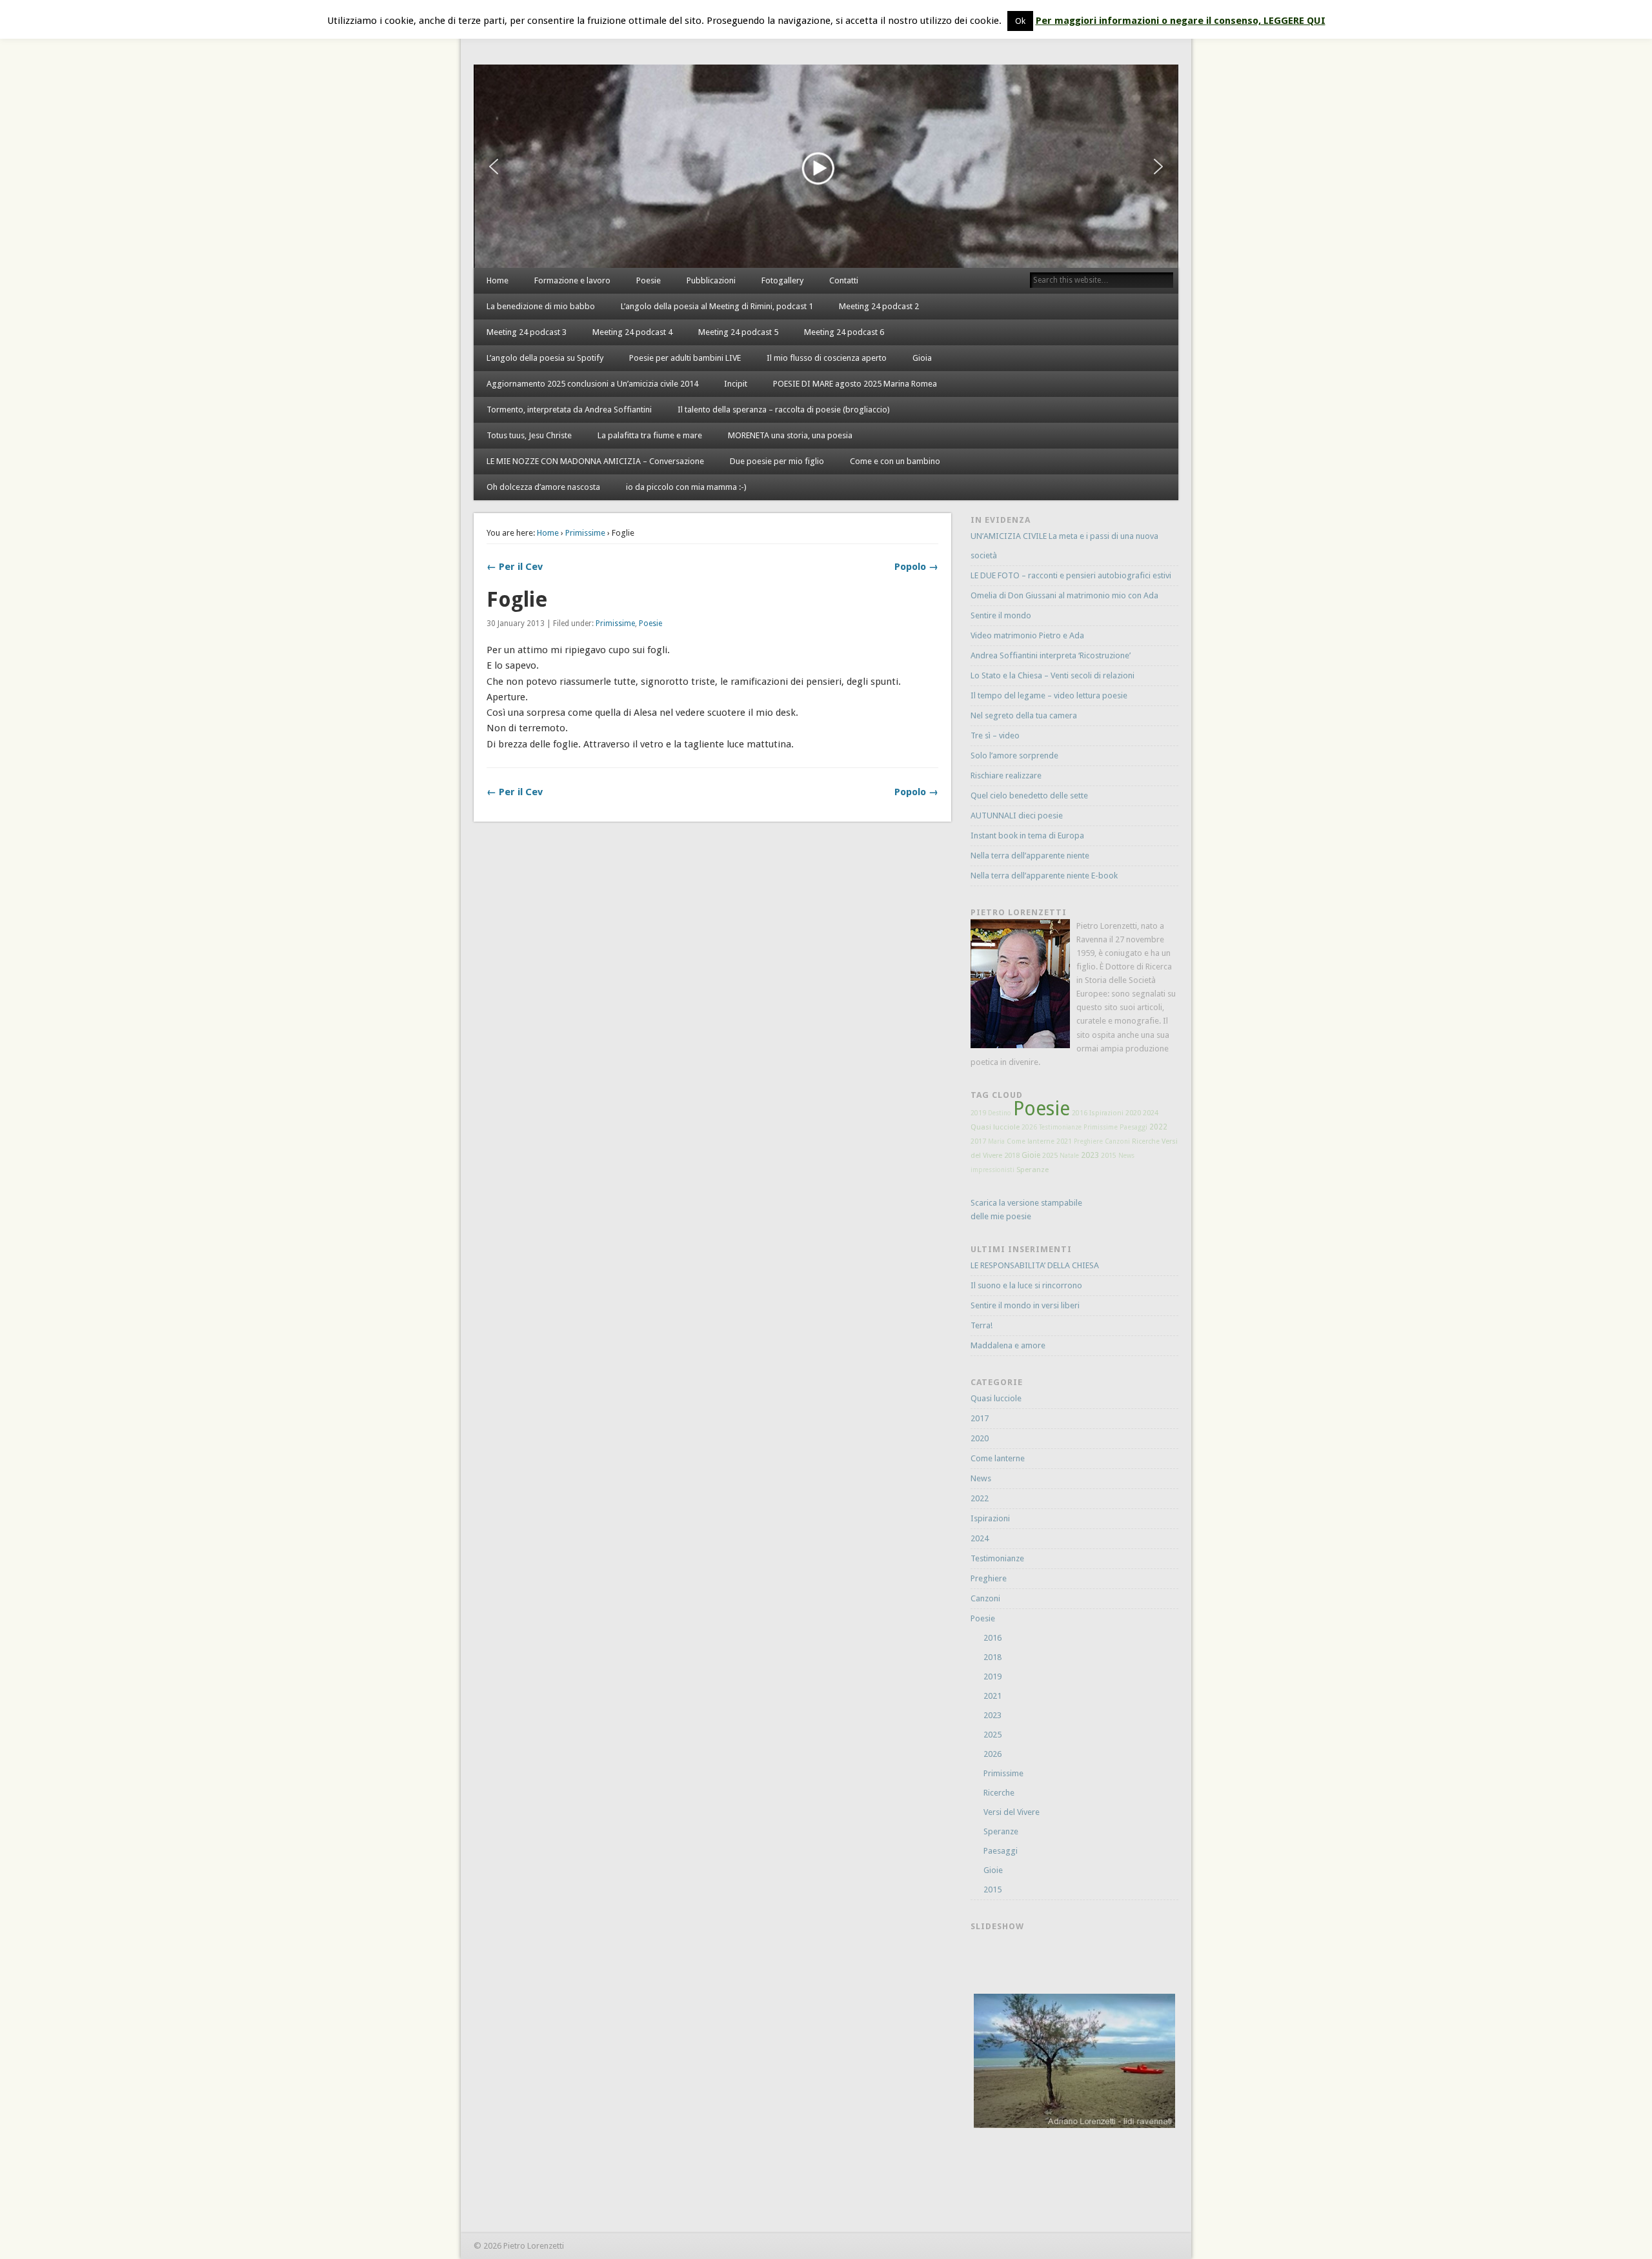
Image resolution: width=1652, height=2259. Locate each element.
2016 (1080, 1113)
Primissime (585, 533)
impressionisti (992, 1170)
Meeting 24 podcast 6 (844, 332)
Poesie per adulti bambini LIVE (685, 358)
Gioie (1031, 1155)
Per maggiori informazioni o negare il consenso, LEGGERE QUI (1181, 21)
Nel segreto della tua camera (1024, 715)
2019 (978, 1113)
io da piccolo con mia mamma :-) (686, 487)
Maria (996, 1141)
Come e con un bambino (895, 461)
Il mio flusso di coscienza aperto (827, 358)
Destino (1000, 1113)
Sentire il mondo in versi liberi (1025, 1305)
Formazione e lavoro (572, 280)
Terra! (982, 1325)
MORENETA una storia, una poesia (790, 435)
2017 (978, 1141)
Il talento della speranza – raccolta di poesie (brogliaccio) (784, 410)
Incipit (736, 384)
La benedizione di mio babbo (541, 306)
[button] (494, 167)
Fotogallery (782, 280)
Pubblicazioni (711, 280)
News (1126, 1156)
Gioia (922, 358)
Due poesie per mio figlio (777, 461)
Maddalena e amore (1008, 1345)
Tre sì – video (995, 735)
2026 (1029, 1127)
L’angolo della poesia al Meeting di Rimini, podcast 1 (717, 306)
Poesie (649, 280)
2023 (1090, 1155)
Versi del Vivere (1012, 1812)
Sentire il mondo (1001, 615)
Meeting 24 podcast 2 (879, 306)
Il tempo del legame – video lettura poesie (1049, 695)
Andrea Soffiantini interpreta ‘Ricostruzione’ (1051, 655)
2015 (1109, 1156)
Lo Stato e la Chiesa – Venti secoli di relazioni (1053, 675)
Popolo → (916, 567)
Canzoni (1117, 1141)
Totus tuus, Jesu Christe (529, 435)
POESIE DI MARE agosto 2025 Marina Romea (855, 384)
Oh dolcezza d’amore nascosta (543, 487)
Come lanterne (1031, 1141)
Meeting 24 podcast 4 (632, 332)
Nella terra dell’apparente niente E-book (1044, 876)
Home (498, 280)
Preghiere (1088, 1141)
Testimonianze (1060, 1127)
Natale (1069, 1156)
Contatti (844, 280)
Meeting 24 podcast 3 (527, 332)
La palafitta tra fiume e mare (650, 435)
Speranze (1032, 1170)
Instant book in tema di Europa (1027, 836)
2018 (1012, 1155)
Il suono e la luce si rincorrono (1026, 1285)
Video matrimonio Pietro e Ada (1027, 635)
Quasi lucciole (995, 1127)
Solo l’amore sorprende (1014, 755)
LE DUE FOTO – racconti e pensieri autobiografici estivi (1071, 575)
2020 (1133, 1113)
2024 (1151, 1113)
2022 (1158, 1127)
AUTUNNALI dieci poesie (1017, 815)
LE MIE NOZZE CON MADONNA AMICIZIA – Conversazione (595, 461)
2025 (1050, 1155)
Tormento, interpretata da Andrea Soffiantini (569, 410)
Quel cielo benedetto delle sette (1029, 795)
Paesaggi (1133, 1127)
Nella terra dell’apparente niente (1030, 856)
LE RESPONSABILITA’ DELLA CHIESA (1035, 1265)
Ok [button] (1020, 21)
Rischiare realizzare (1006, 775)
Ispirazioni (1106, 1113)
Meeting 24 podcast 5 (738, 332)
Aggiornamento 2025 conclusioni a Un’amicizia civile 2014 (592, 384)
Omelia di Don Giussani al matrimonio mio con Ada (1064, 595)
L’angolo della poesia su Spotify (545, 358)
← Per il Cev (515, 567)
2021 (1064, 1141)
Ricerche (1146, 1141)
